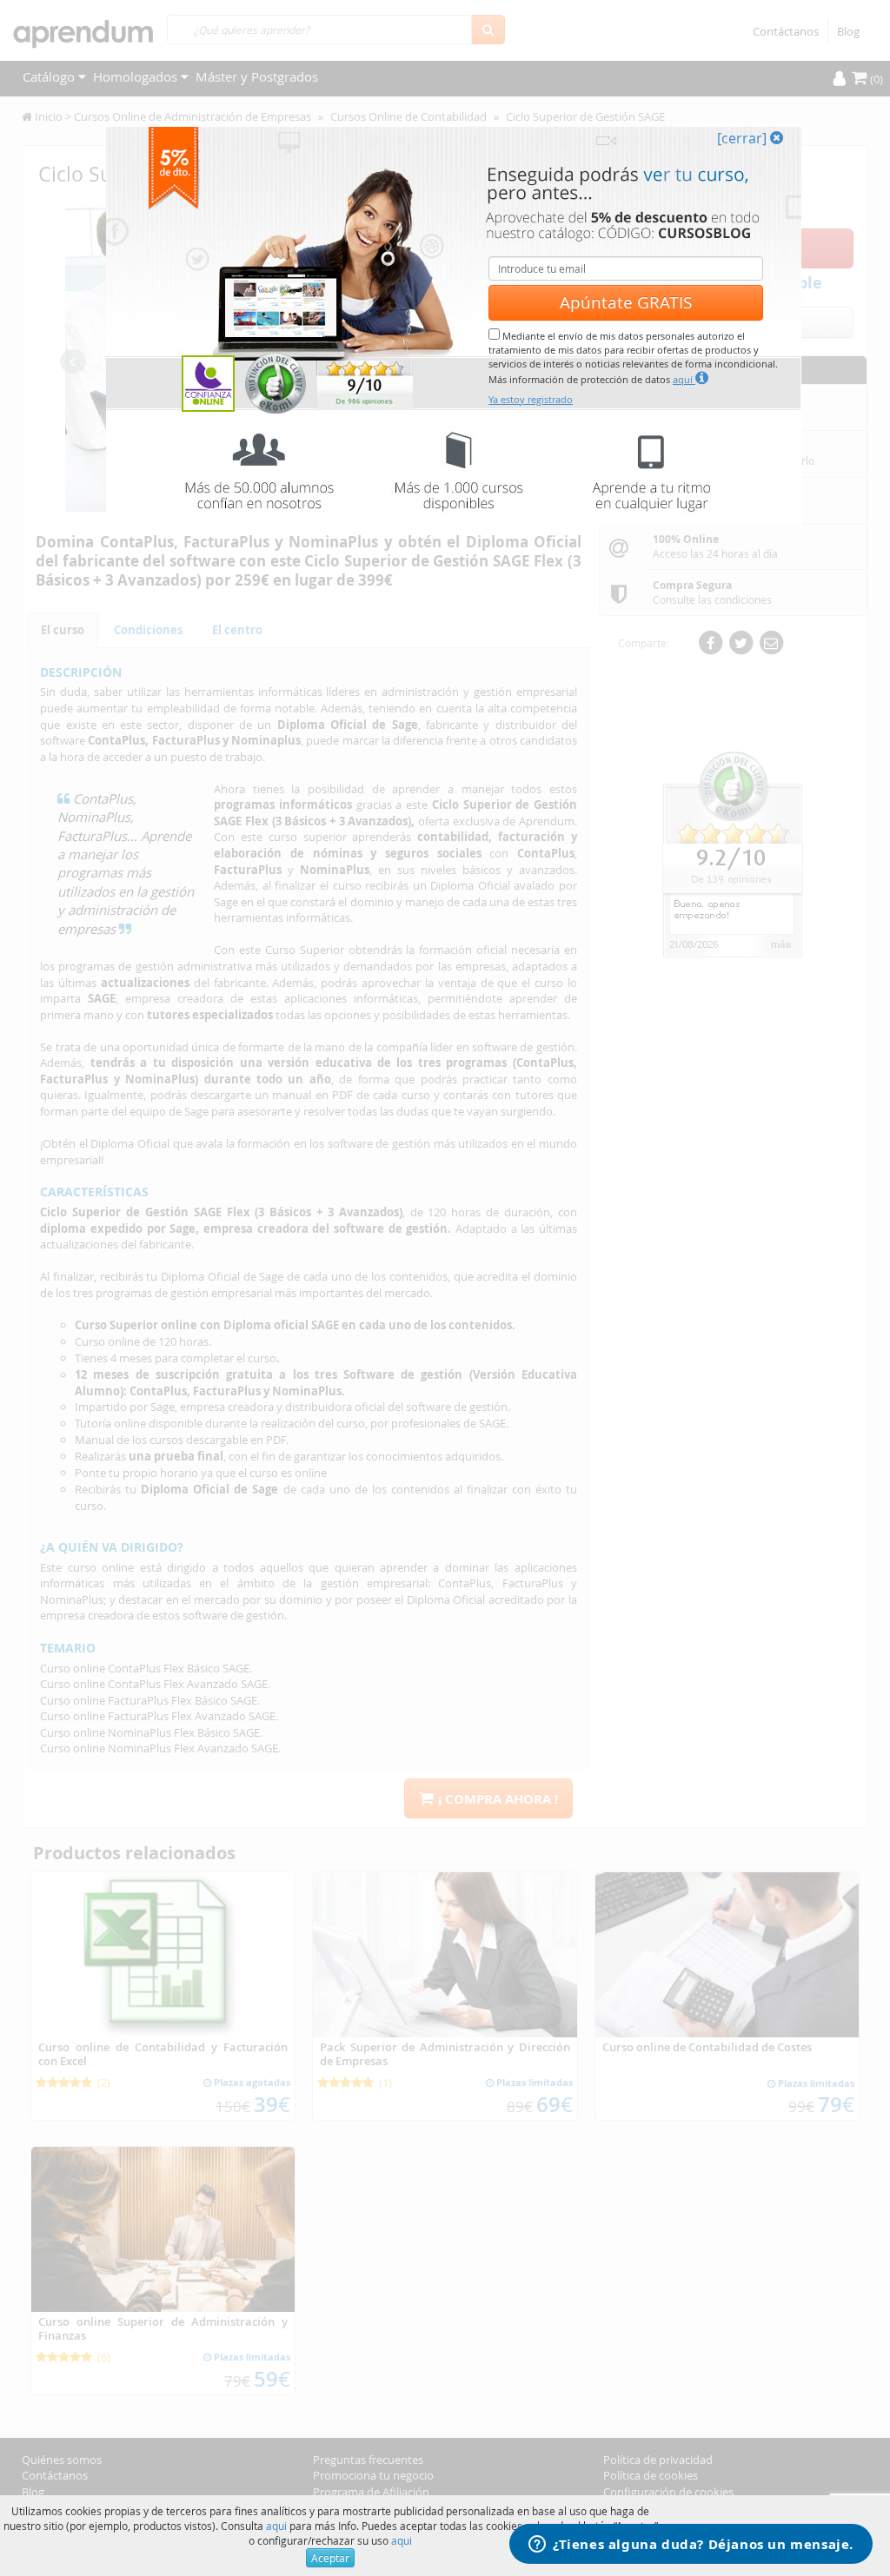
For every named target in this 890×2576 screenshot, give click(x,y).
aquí (684, 379)
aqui (276, 2526)
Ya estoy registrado (531, 399)
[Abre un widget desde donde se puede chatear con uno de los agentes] (691, 2546)
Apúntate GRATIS (626, 302)
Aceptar (330, 2558)
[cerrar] (744, 138)
